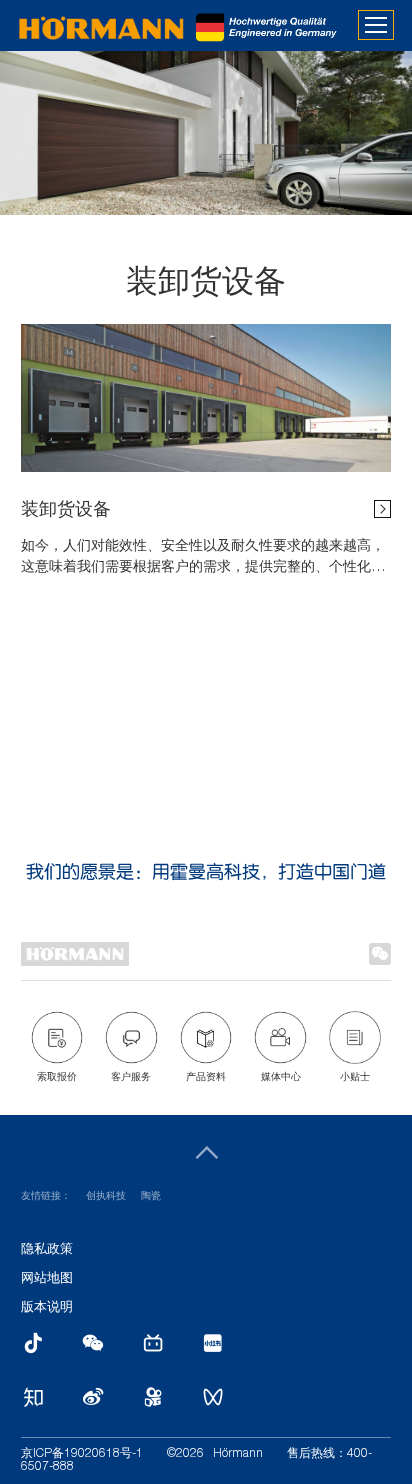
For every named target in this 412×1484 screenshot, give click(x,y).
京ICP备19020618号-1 (82, 1454)
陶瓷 (151, 1197)
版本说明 (47, 1308)
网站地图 (47, 1279)
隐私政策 (47, 1250)
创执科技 (106, 1197)
